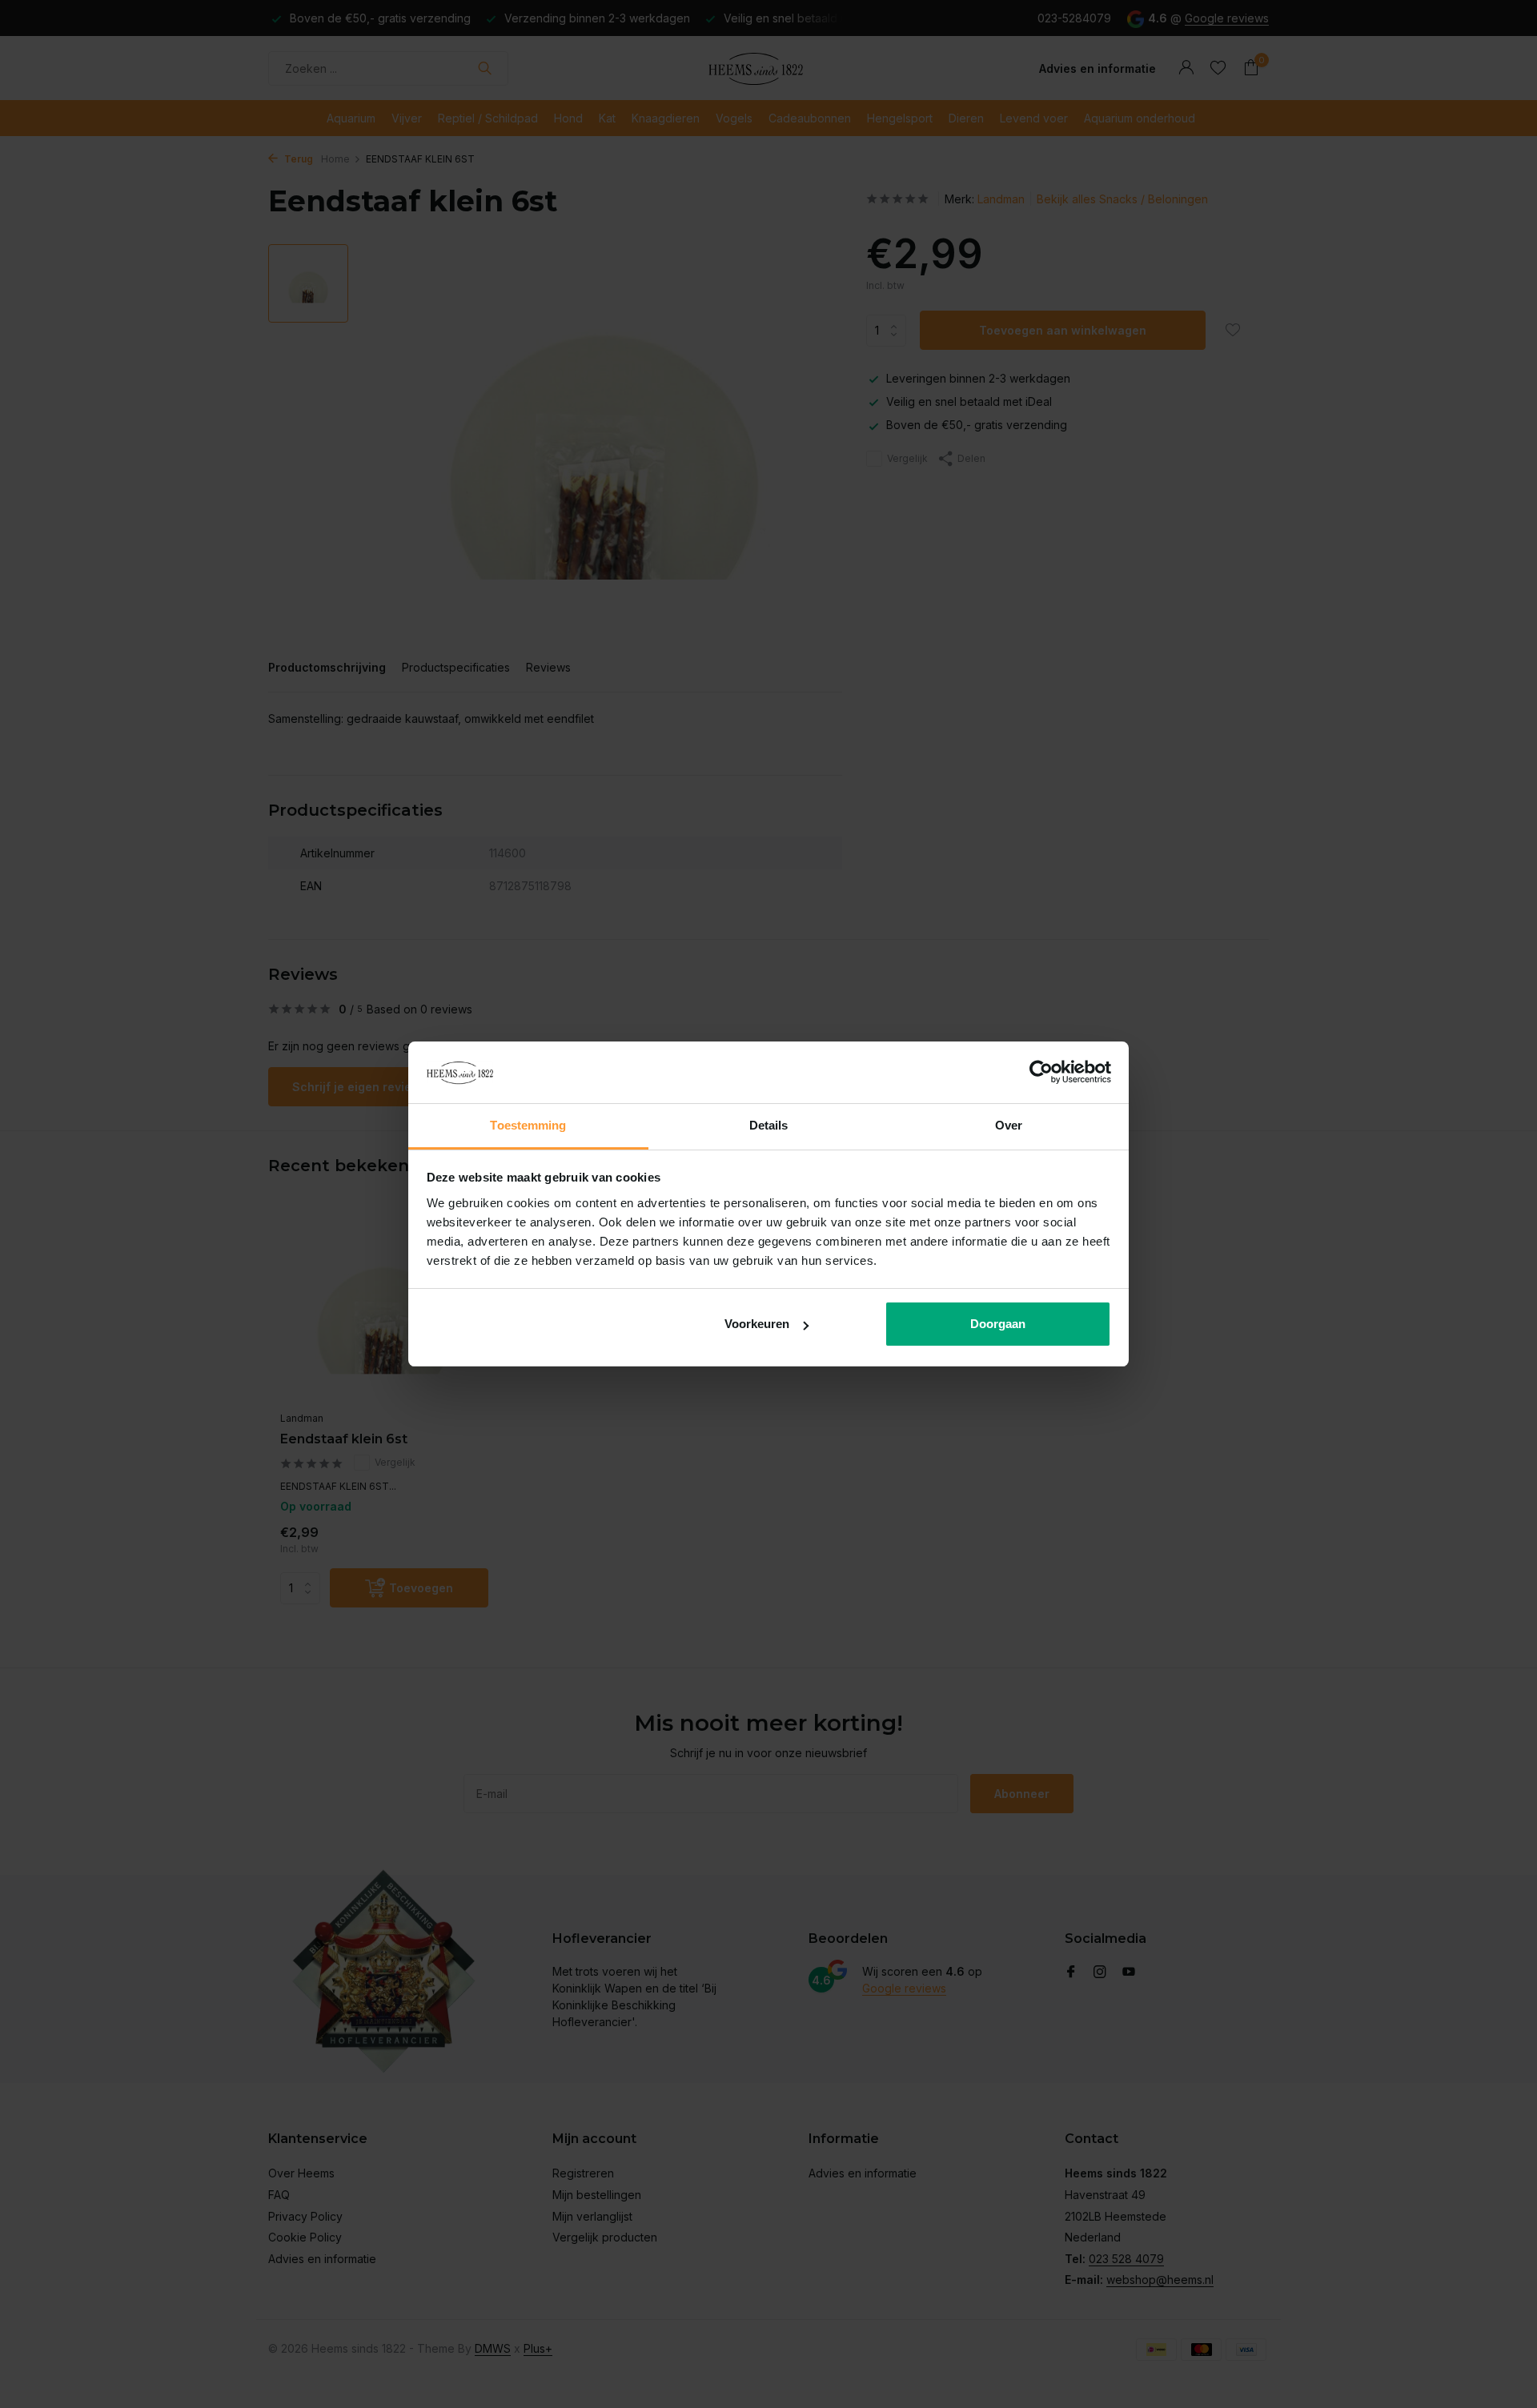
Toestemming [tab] (528, 1125)
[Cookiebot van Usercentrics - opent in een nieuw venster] (1041, 1073)
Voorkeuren (757, 1324)
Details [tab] (769, 1125)
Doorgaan (998, 1324)
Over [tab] (1009, 1125)
